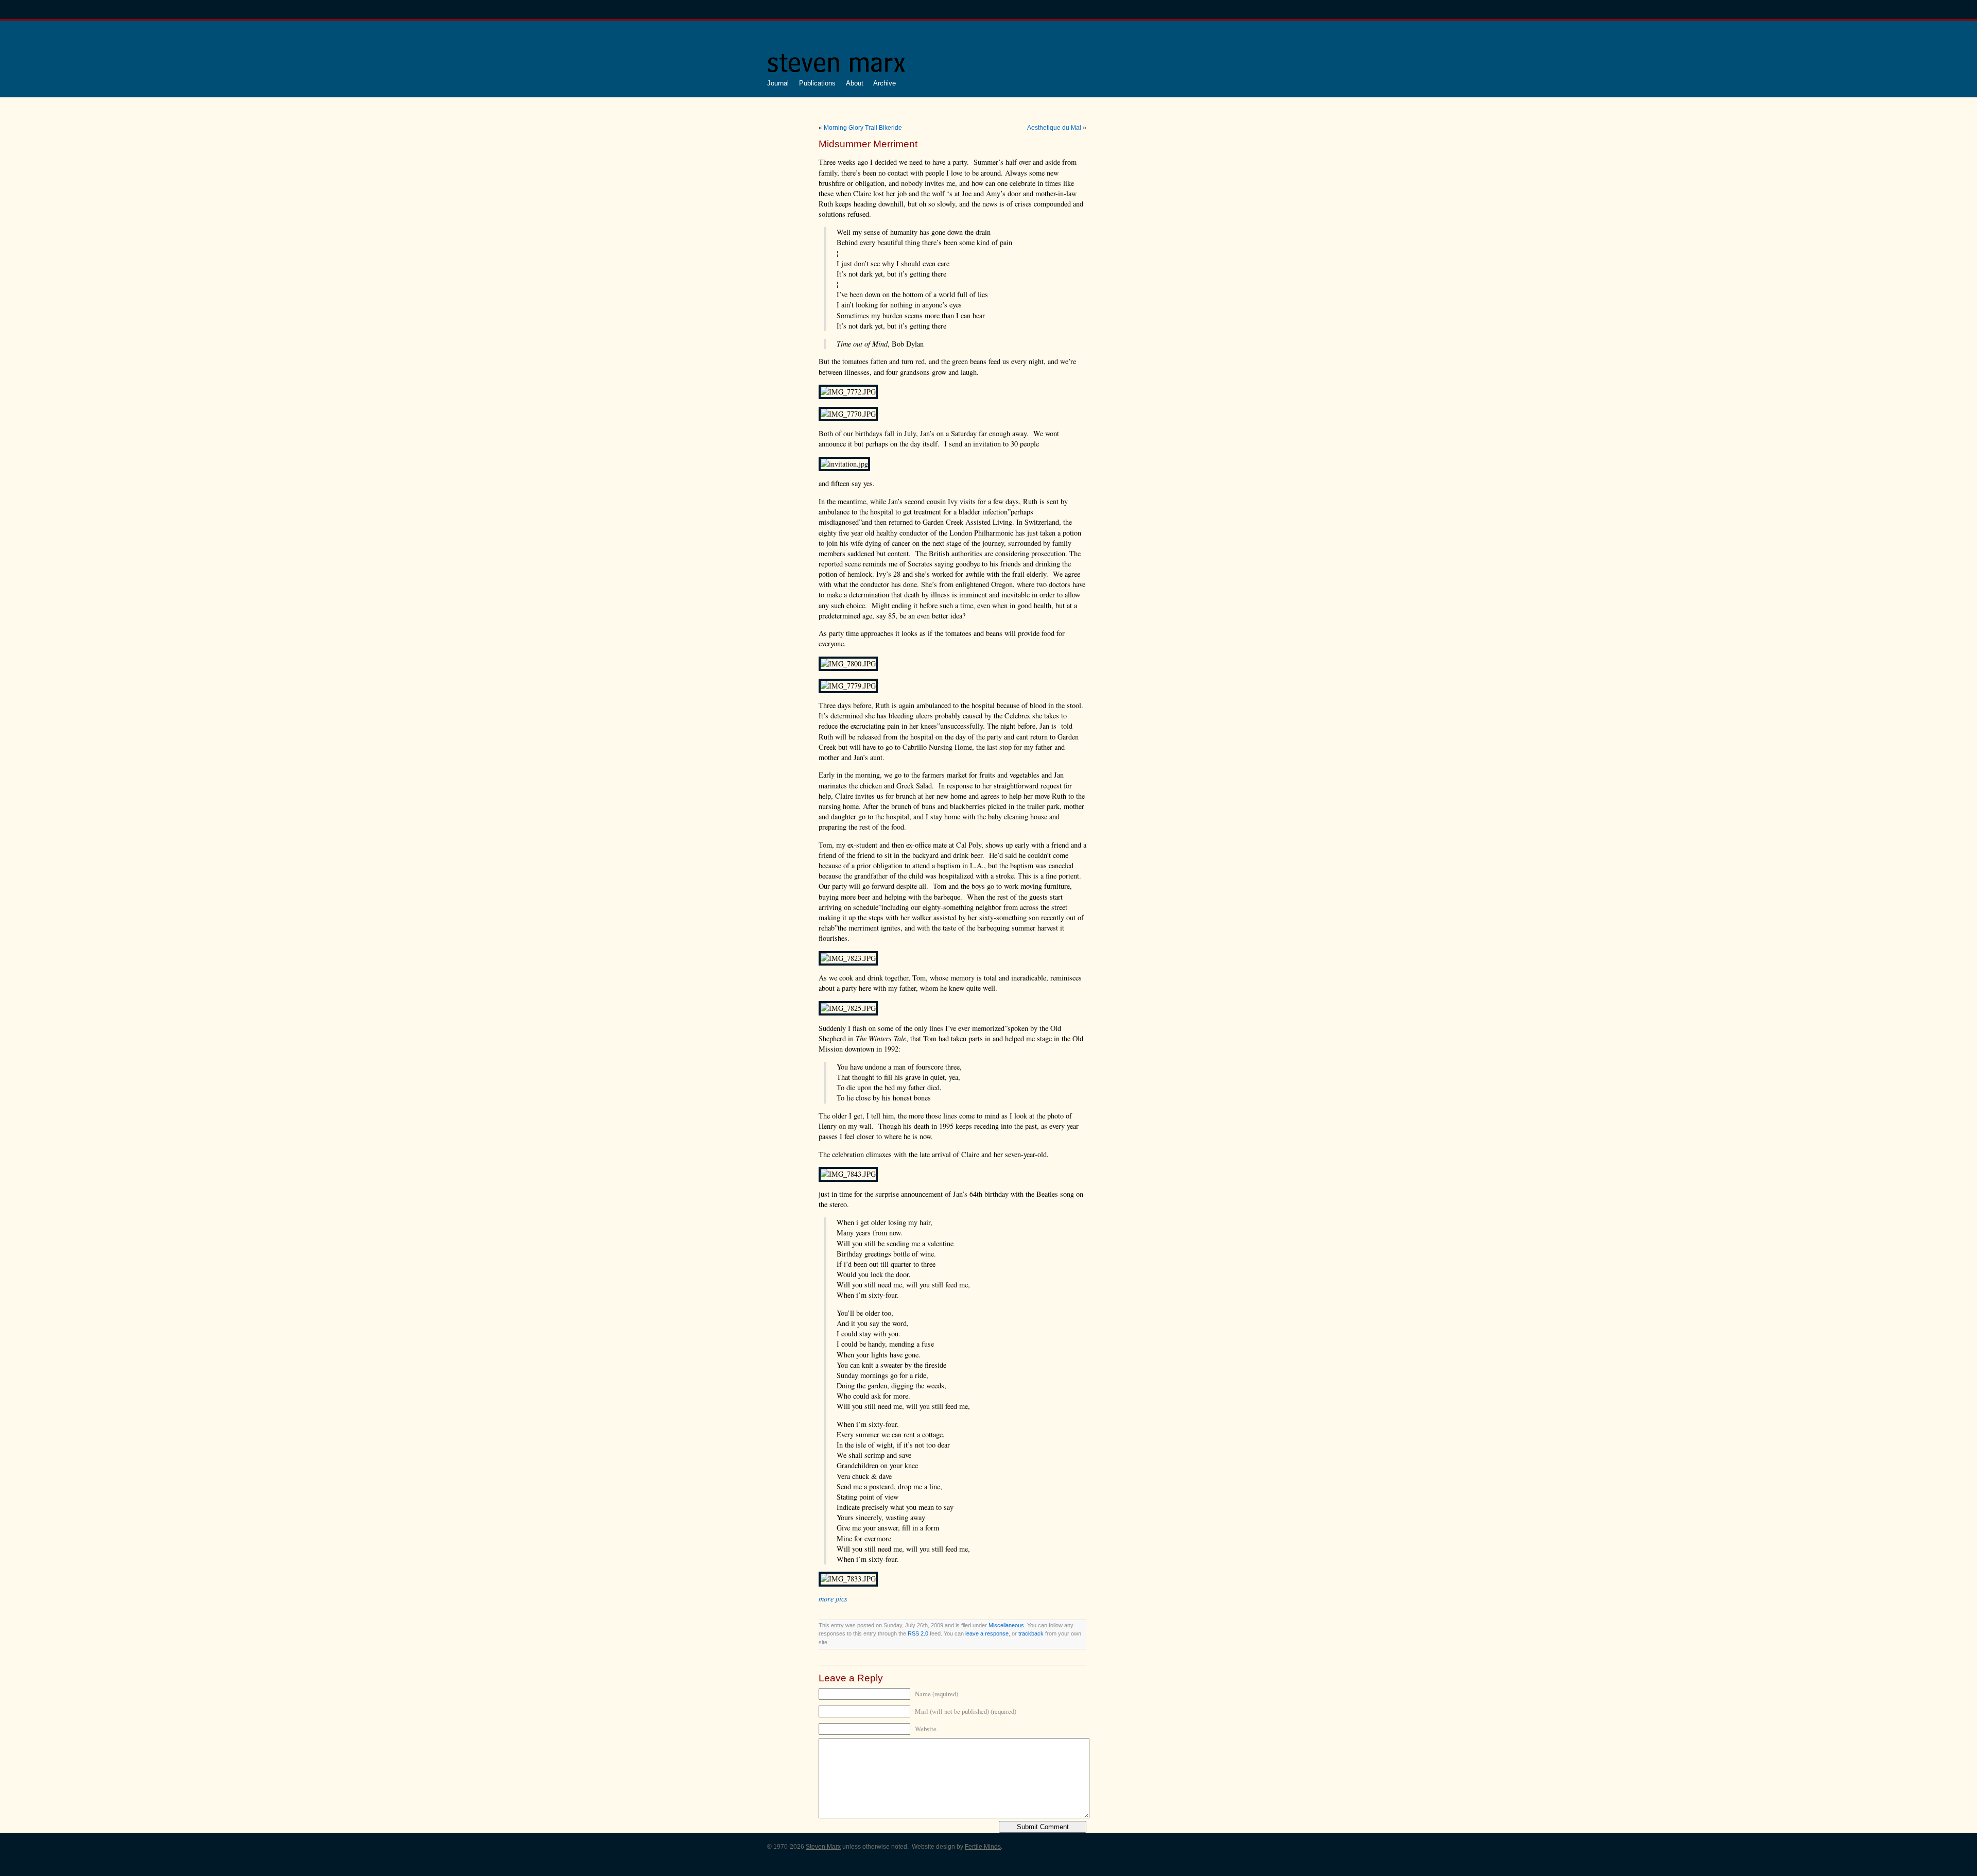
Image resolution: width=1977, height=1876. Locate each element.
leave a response (987, 1633)
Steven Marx (823, 1847)
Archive (885, 83)
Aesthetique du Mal (1054, 128)
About (855, 83)
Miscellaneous (1006, 1625)
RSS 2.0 (918, 1633)
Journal (778, 83)
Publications (817, 83)
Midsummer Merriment (868, 144)
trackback (1031, 1633)
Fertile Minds (983, 1847)
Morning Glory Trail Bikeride (863, 128)
